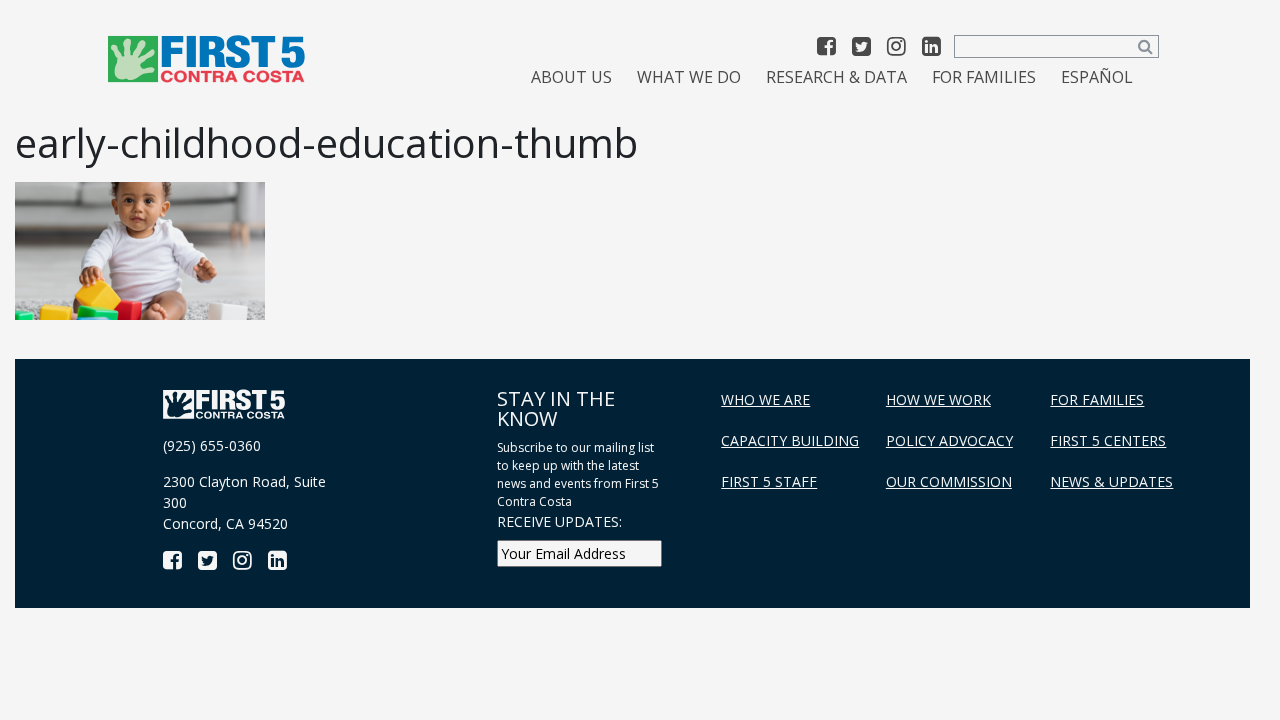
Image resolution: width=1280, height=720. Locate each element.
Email (304, 481)
